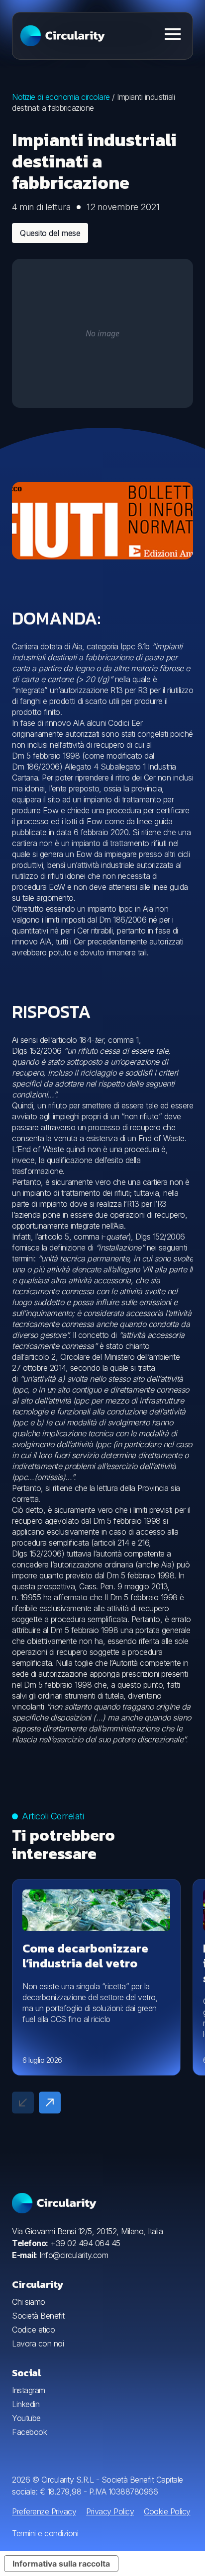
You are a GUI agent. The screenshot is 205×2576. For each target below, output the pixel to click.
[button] (50, 2103)
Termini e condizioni (45, 2533)
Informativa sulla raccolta (61, 2564)
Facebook (29, 2432)
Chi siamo (29, 2302)
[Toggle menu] (173, 34)
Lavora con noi (38, 2343)
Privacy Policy (110, 2511)
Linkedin (26, 2404)
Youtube (26, 2418)
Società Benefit (38, 2316)
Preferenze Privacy (44, 2511)
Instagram (29, 2390)
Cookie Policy (167, 2511)
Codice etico (33, 2330)
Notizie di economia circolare (61, 97)
